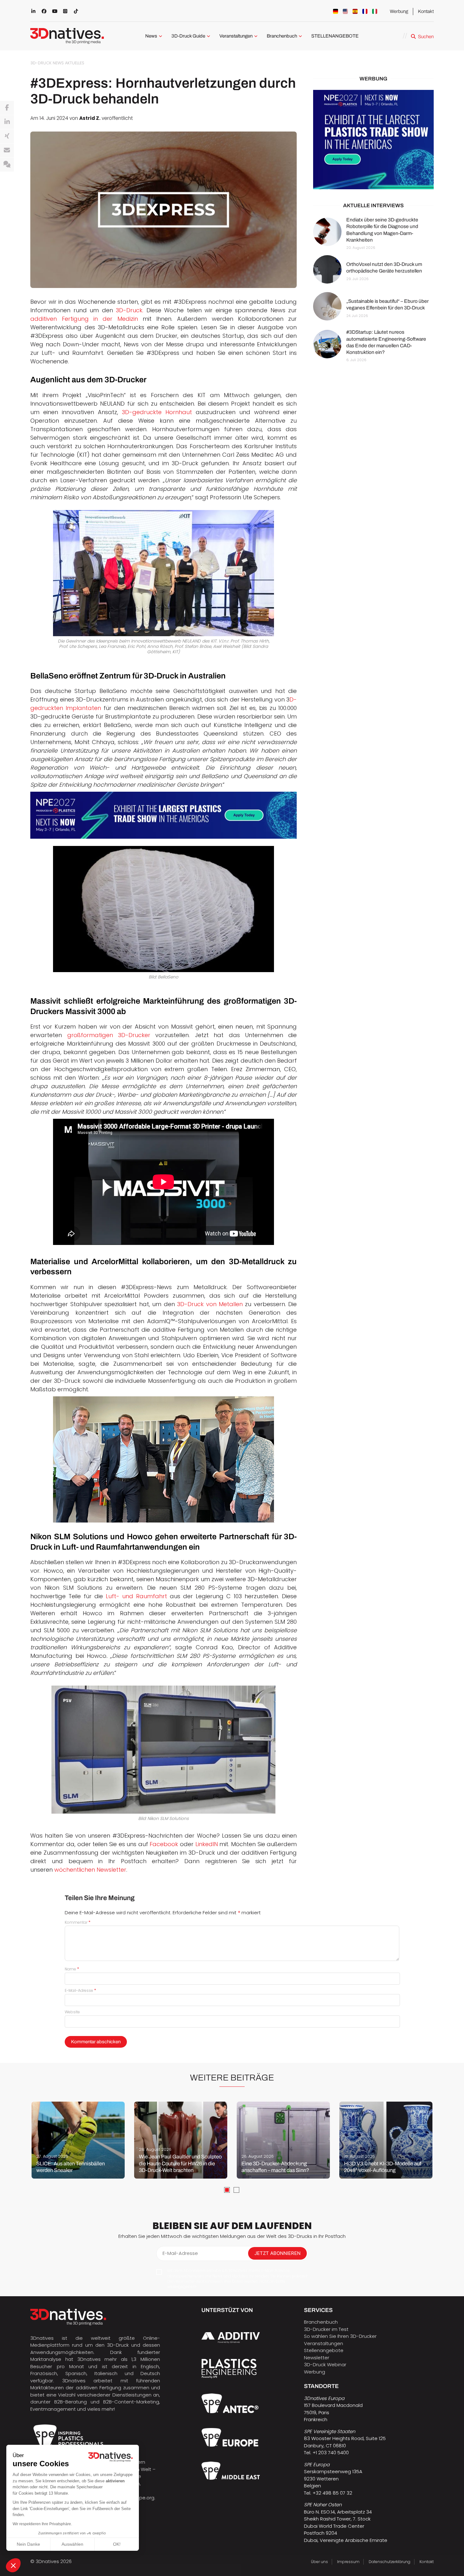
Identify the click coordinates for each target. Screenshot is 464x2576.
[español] (355, 11)
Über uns (319, 2562)
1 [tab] (227, 2190)
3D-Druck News (47, 63)
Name (72, 1969)
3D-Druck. (130, 310)
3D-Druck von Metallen (210, 1304)
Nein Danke (28, 2544)
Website (72, 2012)
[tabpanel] (78, 2140)
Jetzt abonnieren (277, 2253)
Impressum (348, 2562)
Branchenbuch (282, 36)
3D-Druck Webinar (325, 2365)
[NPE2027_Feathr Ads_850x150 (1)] (164, 815)
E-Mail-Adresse (80, 1990)
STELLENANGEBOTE (335, 36)
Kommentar (78, 1922)
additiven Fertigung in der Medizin (84, 319)
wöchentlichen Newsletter (90, 1870)
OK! (117, 2544)
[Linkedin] (7, 122)
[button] (13, 2565)
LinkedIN (207, 1844)
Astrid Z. (90, 118)
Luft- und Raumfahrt (136, 1596)
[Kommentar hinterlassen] (7, 165)
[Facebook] (7, 108)
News (151, 36)
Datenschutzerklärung (390, 2562)
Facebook (164, 1844)
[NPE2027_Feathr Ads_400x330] (373, 140)
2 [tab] (236, 2190)
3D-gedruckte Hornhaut (157, 412)
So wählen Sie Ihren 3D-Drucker (340, 2336)
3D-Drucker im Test (326, 2329)
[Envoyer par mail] (7, 150)
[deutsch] (336, 11)
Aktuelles (75, 63)
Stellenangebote (324, 2350)
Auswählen (72, 2544)
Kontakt (426, 11)
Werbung (399, 11)
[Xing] (7, 136)
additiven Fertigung (98, 2388)
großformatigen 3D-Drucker (109, 1035)
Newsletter (317, 2358)
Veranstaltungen (236, 36)
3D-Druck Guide (188, 36)
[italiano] (375, 11)
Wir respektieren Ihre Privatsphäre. (42, 2524)
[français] (365, 11)
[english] (345, 11)
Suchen (426, 37)
